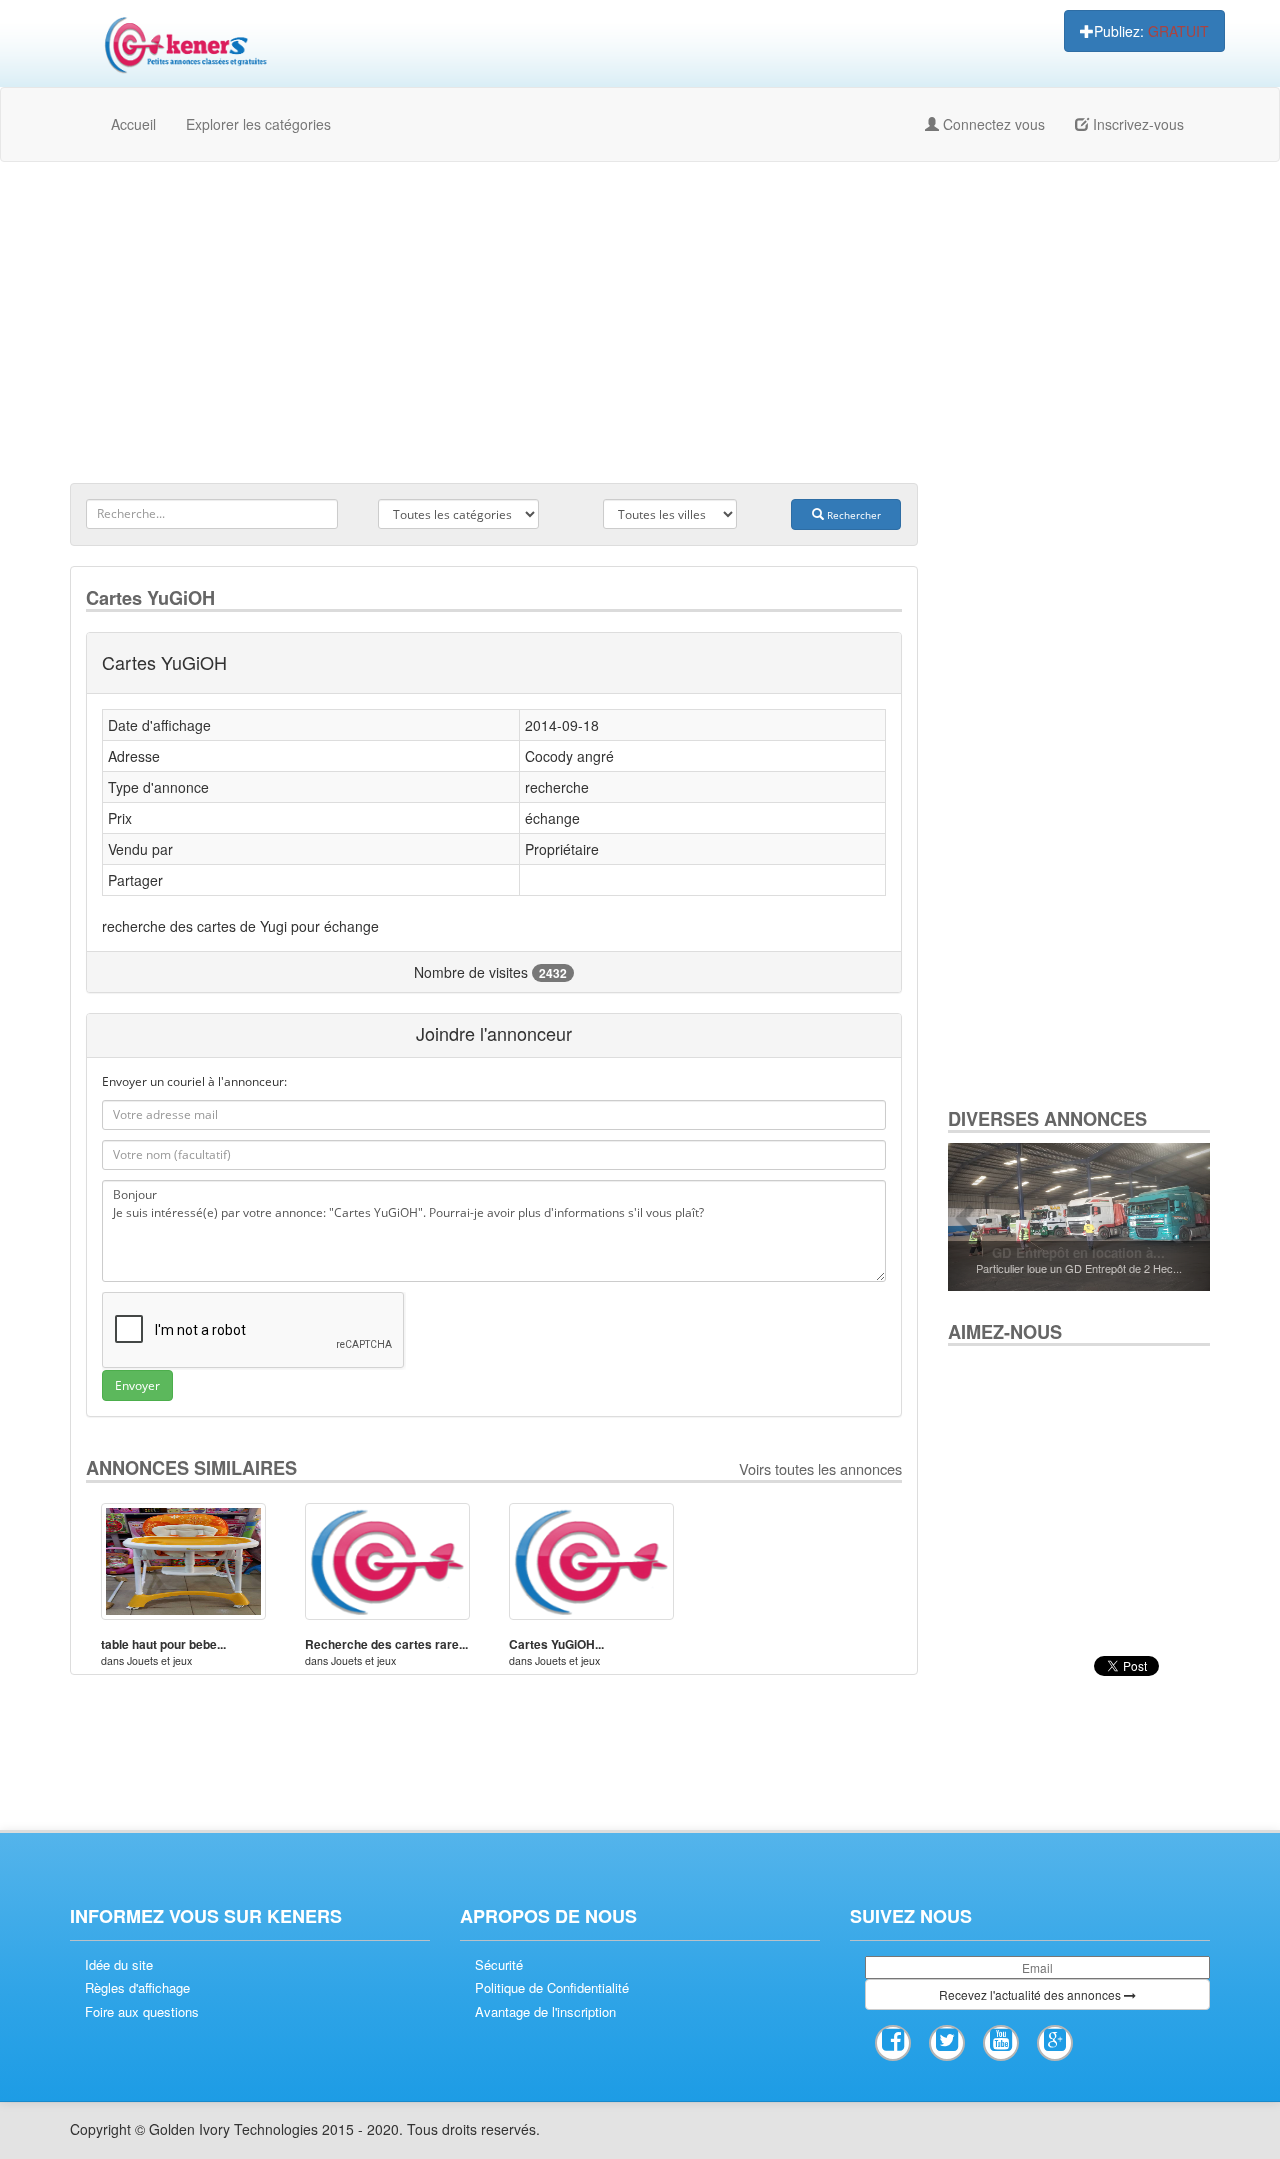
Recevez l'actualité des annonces (1031, 1994)
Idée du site (119, 1965)
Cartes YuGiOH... (556, 1644)
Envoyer (137, 1385)
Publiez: (1151, 31)
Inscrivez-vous (1136, 124)
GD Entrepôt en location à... (1078, 1252)
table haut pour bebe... (163, 1644)
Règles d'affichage (137, 1988)
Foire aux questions (142, 2012)
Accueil (133, 124)
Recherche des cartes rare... (386, 1644)
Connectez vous (992, 124)
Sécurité (499, 1965)
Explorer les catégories (258, 124)
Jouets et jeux (159, 1660)
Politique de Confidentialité (552, 1988)
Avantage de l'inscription (545, 2012)
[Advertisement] (640, 322)
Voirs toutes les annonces (820, 1468)
